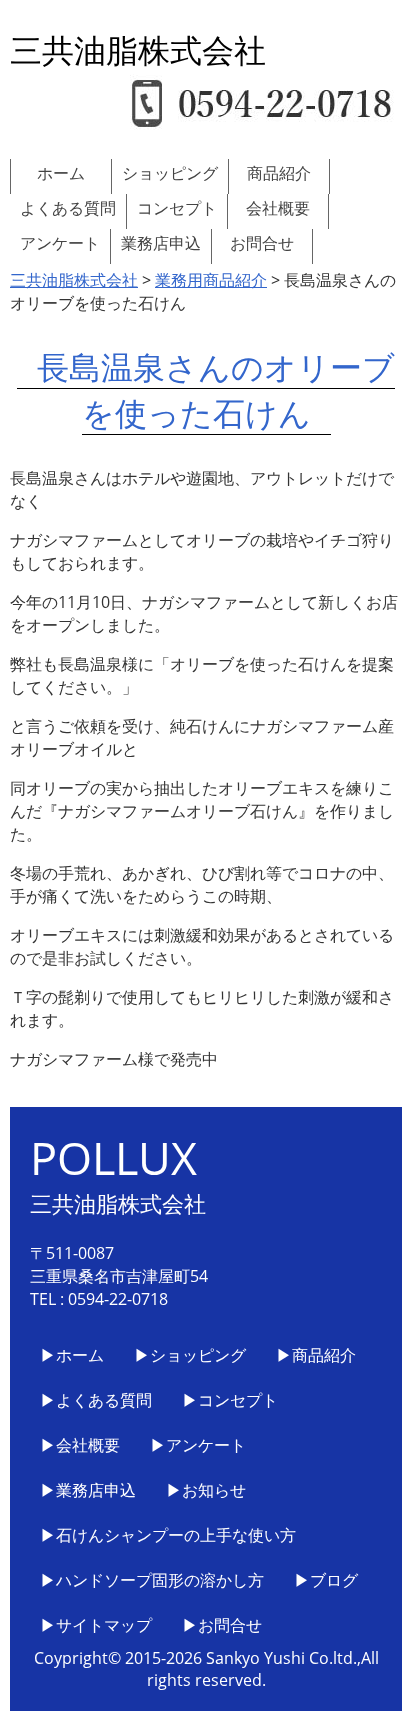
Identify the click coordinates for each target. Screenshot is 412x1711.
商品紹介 (279, 173)
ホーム (61, 173)
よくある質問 (68, 208)
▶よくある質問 (96, 1400)
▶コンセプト (230, 1400)
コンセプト (177, 208)
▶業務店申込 (88, 1490)
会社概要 (278, 208)
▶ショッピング (190, 1355)
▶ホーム (72, 1355)
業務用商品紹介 (211, 280)
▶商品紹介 (316, 1355)
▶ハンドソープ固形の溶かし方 (152, 1580)
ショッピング (170, 173)
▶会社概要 (80, 1445)
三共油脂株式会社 (74, 280)
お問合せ (262, 243)
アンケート (60, 243)
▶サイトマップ (96, 1625)
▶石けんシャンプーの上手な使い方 (168, 1535)
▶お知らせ (206, 1490)
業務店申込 (161, 243)
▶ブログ (326, 1580)
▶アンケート (198, 1445)
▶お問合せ (222, 1625)
